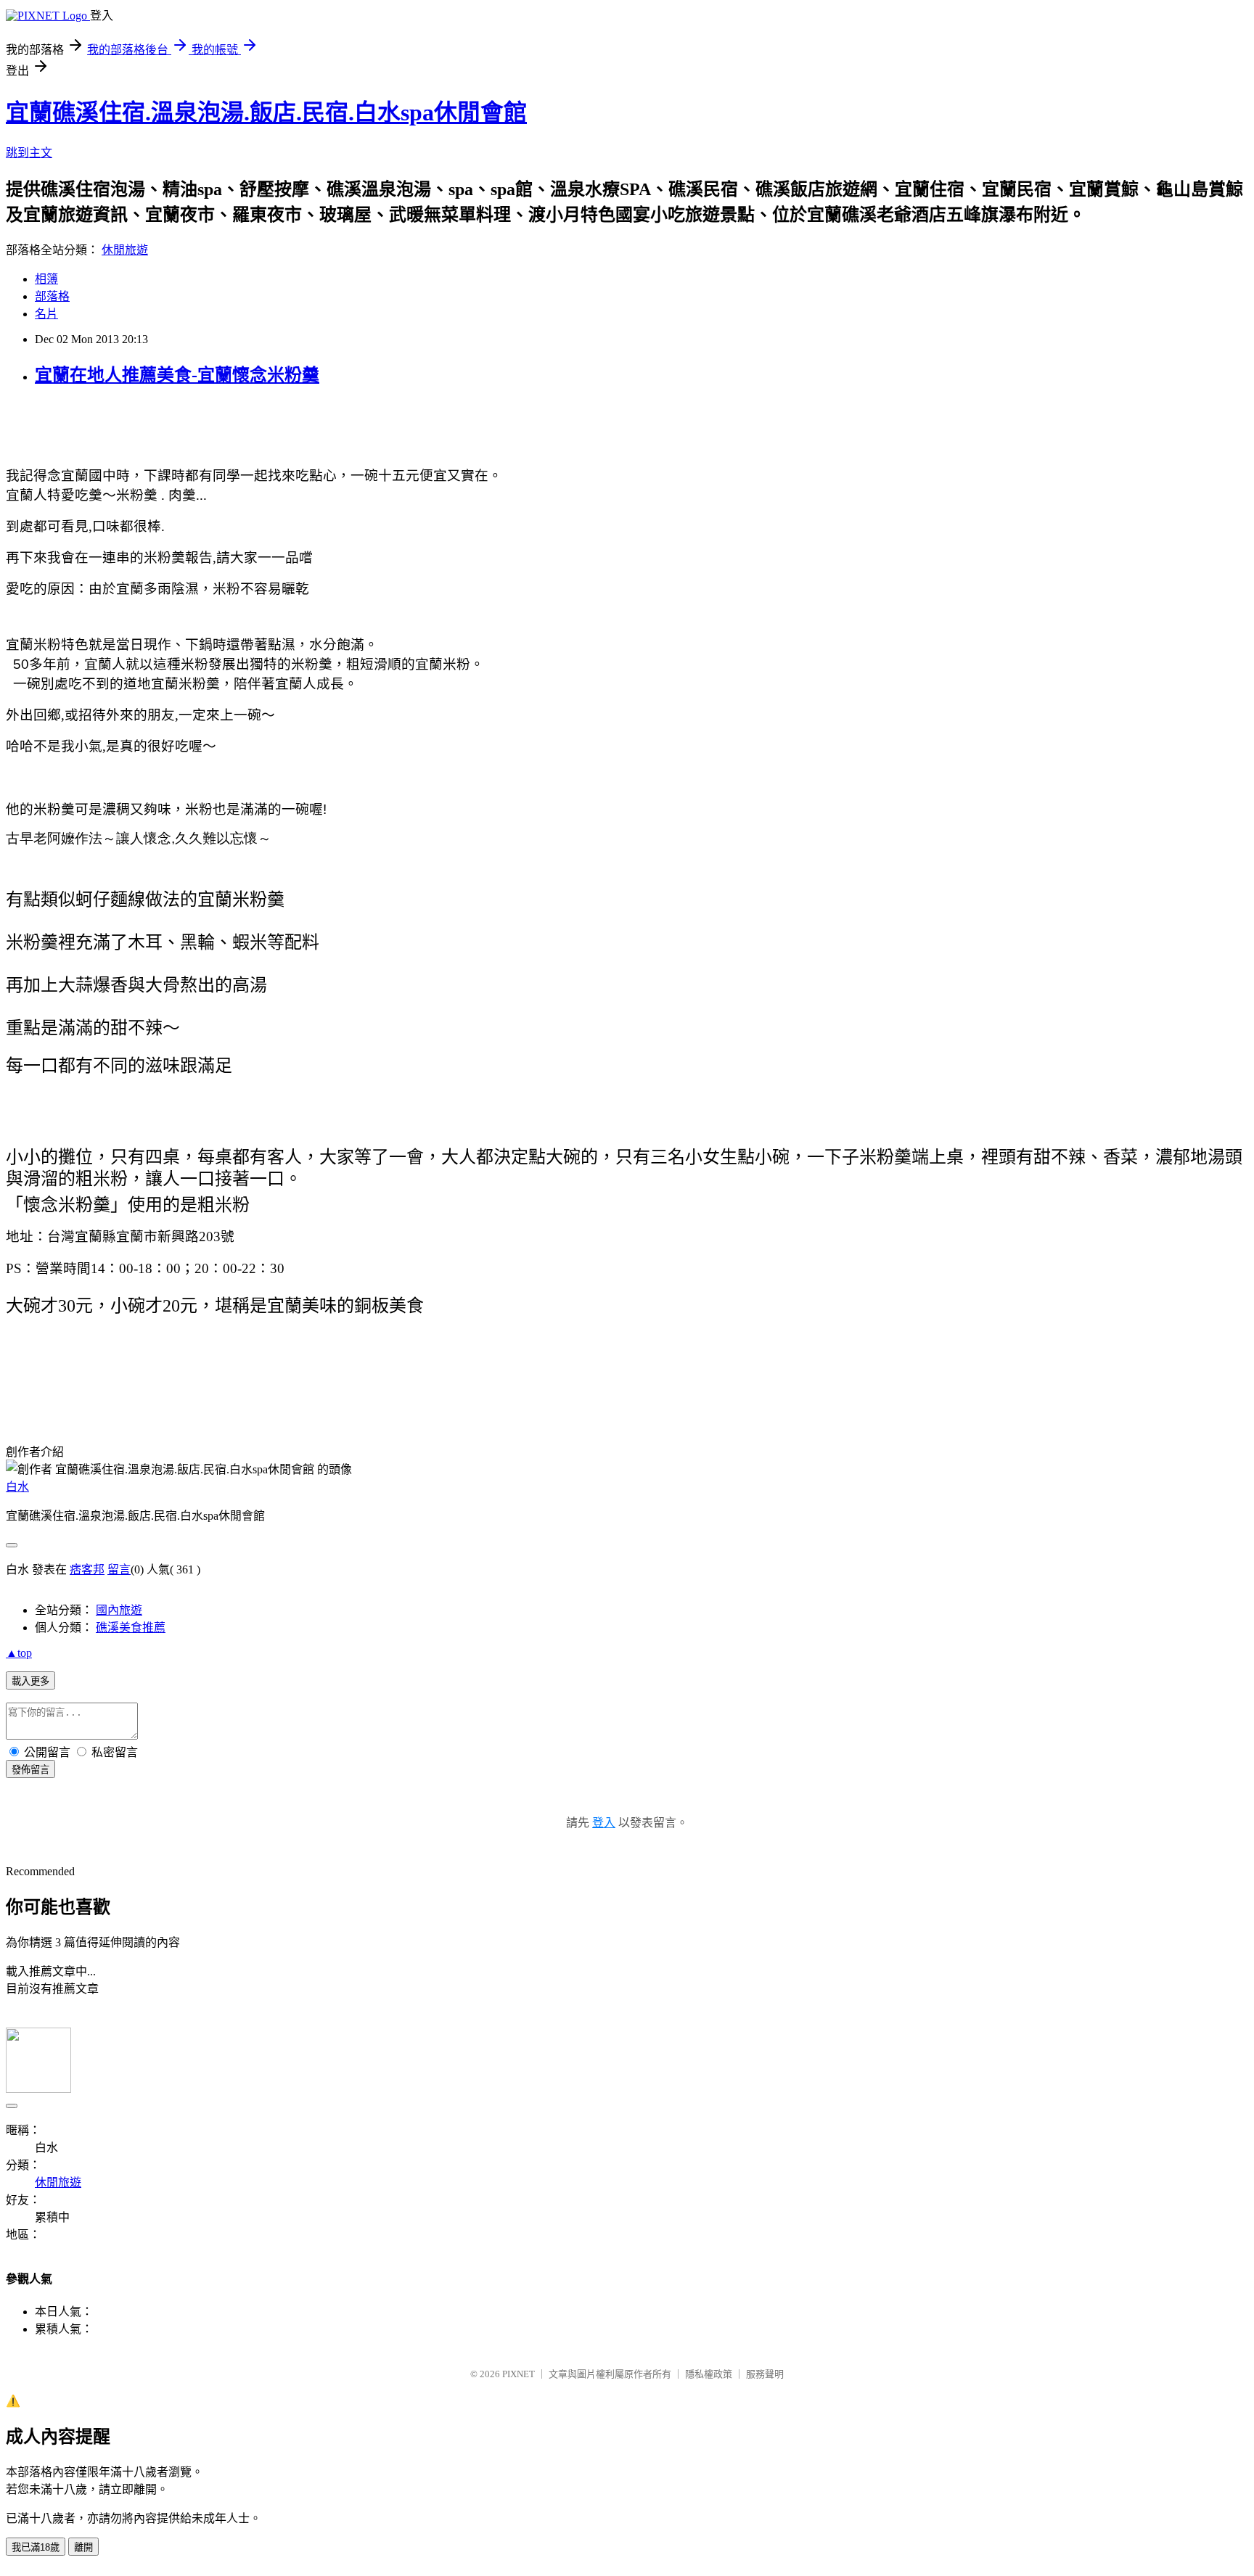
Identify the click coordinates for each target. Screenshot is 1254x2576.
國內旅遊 (119, 1610)
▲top (19, 1653)
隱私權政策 (709, 2374)
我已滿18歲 (36, 2547)
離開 (83, 2547)
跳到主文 (29, 153)
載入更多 (30, 1681)
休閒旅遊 (125, 250)
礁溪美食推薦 (131, 1628)
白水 (17, 1487)
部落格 (52, 296)
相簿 (46, 279)
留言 (119, 1569)
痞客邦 (87, 1569)
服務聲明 (765, 2374)
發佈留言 (30, 1770)
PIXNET (519, 2374)
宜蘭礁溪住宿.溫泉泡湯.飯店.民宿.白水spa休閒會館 (266, 112)
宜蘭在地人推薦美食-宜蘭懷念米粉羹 (177, 375)
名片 (46, 314)
